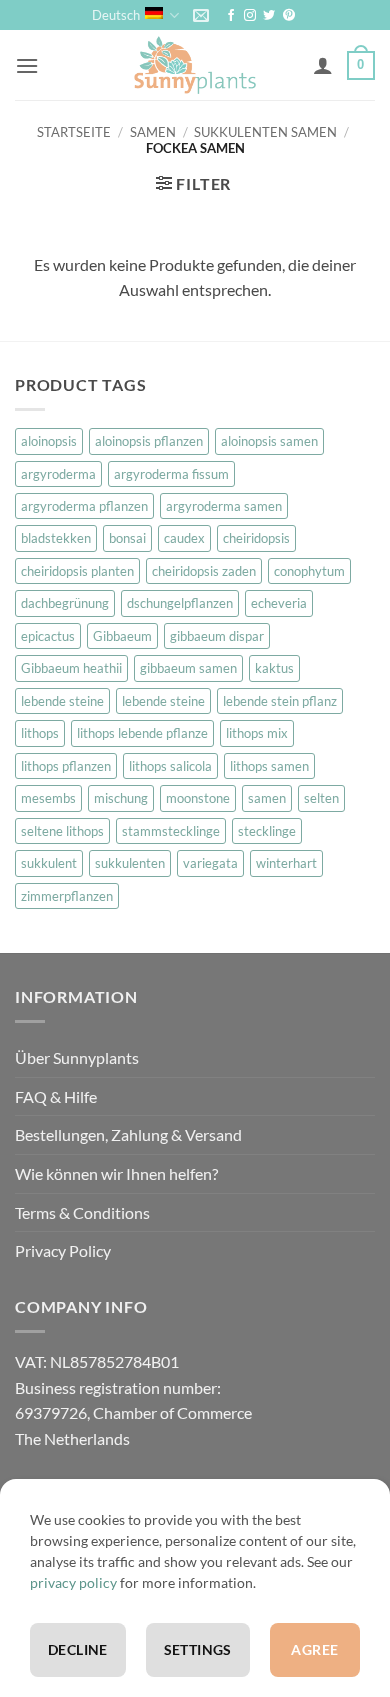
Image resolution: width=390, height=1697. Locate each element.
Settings (198, 1649)
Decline (78, 1649)
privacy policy (73, 1582)
